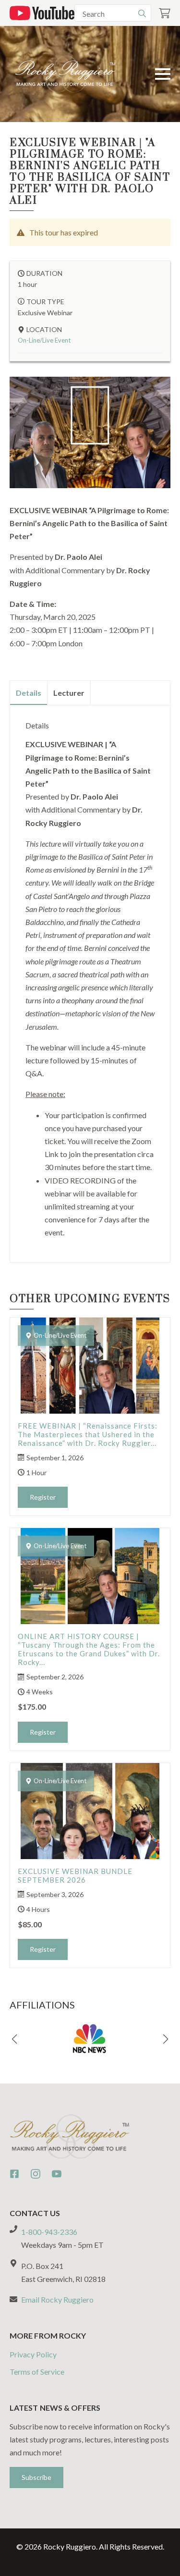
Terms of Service (37, 2372)
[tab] (29, 693)
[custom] (14, 2174)
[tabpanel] (90, 980)
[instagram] (36, 2174)
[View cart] (165, 13)
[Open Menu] (163, 74)
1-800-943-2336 (49, 2232)
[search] (142, 13)
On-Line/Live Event (44, 340)
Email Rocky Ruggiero (57, 2299)
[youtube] (57, 2174)
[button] (14, 2039)
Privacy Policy (33, 2354)
